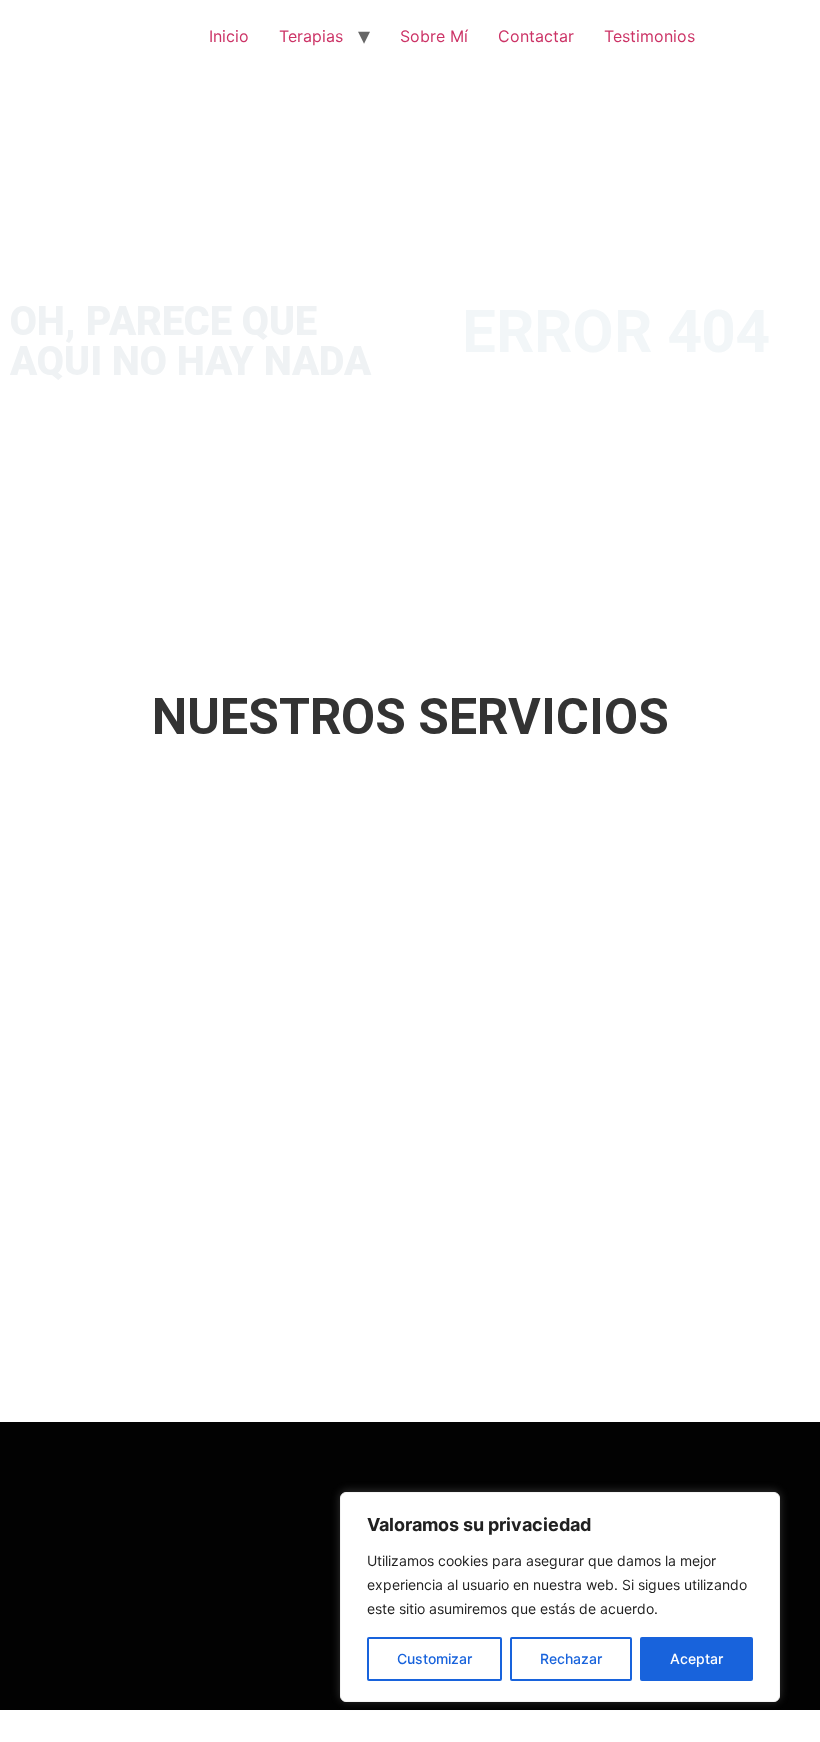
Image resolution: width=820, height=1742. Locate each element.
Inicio (229, 36)
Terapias (311, 36)
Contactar (536, 36)
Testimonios (649, 36)
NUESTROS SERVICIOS (410, 717)
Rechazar (571, 1658)
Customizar (434, 1658)
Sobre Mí (434, 36)
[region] (560, 1597)
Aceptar (696, 1658)
